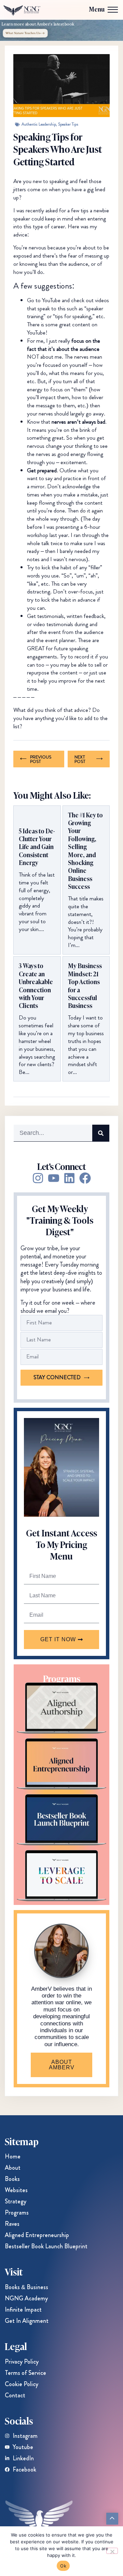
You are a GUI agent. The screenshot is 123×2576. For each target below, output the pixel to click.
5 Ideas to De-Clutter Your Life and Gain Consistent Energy (37, 847)
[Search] (101, 1133)
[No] (112, 2551)
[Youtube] (54, 1178)
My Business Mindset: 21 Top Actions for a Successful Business (85, 985)
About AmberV (62, 2065)
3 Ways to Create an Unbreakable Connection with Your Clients (36, 985)
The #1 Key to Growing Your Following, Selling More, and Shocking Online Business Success (85, 851)
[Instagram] (38, 1178)
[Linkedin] (69, 1178)
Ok (63, 2566)
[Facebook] (85, 1178)
